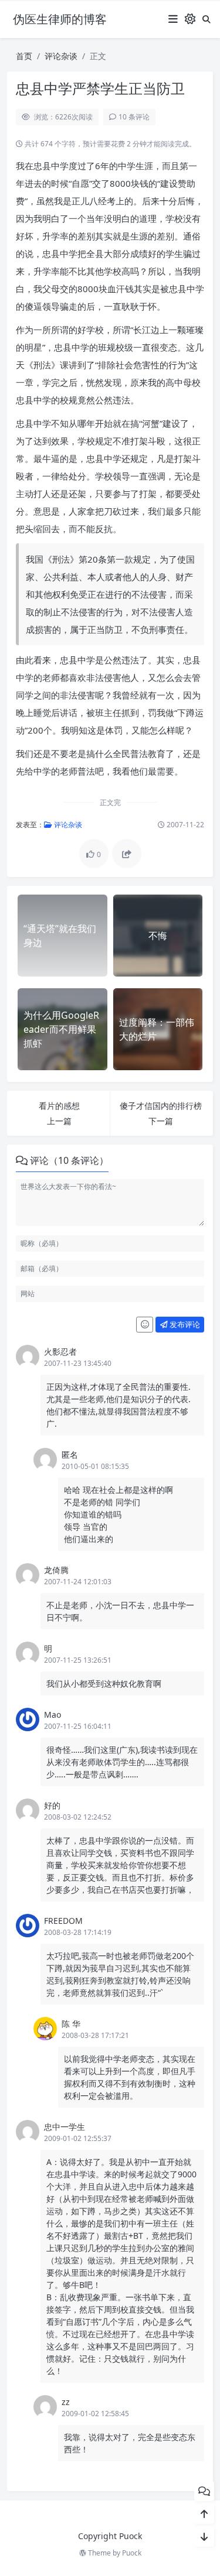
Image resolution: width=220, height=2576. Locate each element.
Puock (132, 2553)
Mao (53, 1715)
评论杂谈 (61, 56)
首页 (24, 56)
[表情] (145, 1325)
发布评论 (184, 1324)
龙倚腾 (56, 1570)
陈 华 (71, 2024)
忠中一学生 (65, 2127)
